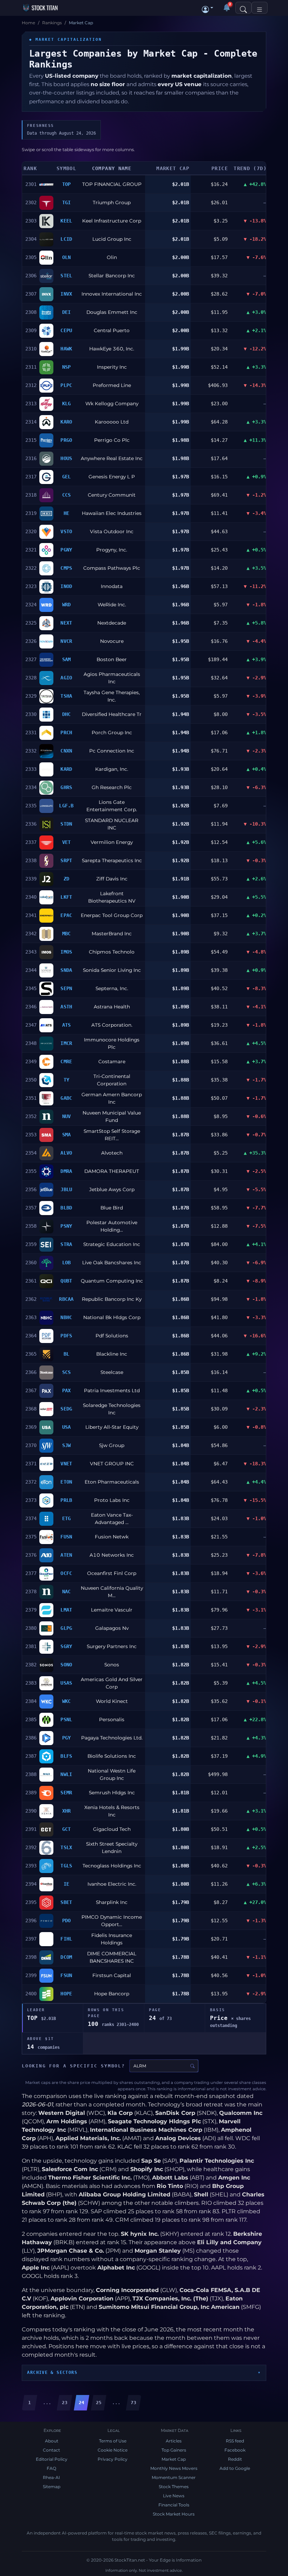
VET (67, 842)
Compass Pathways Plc (112, 568)
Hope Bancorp (112, 1994)
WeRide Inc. (112, 605)
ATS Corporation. (112, 1025)
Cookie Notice (113, 2450)
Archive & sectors (52, 2372)
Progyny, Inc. (112, 550)
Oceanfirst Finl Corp (112, 1573)
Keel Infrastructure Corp (112, 221)
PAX (67, 1390)
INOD (66, 586)
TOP (67, 184)
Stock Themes (174, 2487)
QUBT (66, 1281)
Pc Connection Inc (112, 751)
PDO (67, 1920)
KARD (66, 769)
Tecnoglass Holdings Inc (112, 1866)
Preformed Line (112, 385)
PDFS (66, 1336)
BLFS (66, 1756)
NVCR (66, 641)
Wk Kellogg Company (112, 403)
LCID (66, 239)
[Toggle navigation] (260, 8)
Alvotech (112, 1153)
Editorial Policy (52, 2459)
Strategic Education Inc (112, 1244)
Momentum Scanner (174, 2477)
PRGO (66, 440)
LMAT (66, 1610)
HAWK (66, 349)
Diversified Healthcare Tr (112, 714)
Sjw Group (112, 1445)
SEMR (66, 1793)
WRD (67, 605)
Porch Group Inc (112, 732)
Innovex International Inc (112, 294)
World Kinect (112, 1701)
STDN (66, 824)
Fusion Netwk (112, 1537)
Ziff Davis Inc (112, 879)
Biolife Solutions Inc (112, 1756)
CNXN (66, 751)
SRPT (66, 860)
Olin (112, 257)
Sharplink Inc (112, 1902)
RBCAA (66, 1299)
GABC (66, 1098)
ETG (67, 1518)
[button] (208, 8)
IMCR (66, 1043)
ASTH (66, 1007)
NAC (67, 1592)
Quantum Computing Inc (112, 1281)
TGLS (66, 1866)
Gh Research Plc (112, 787)
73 (133, 2403)
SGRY (66, 1646)
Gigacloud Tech (112, 1829)
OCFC (66, 1573)
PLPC (66, 385)
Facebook (235, 2450)
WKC (67, 1701)
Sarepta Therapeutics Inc (112, 860)
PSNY (66, 1226)
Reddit (235, 2459)
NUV (67, 1116)
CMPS (66, 568)
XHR (67, 1811)
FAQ (51, 2468)
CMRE (66, 1061)
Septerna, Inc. (112, 988)
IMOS (66, 952)
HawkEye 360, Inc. (112, 349)
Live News (174, 2496)
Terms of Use (113, 2441)
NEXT (66, 623)
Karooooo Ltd (112, 422)
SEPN (66, 988)
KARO (66, 422)
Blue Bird (112, 1208)
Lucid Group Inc (112, 239)
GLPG (66, 1628)
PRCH (66, 732)
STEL (66, 276)
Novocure (112, 641)
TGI (67, 202)
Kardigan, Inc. (112, 769)
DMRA (66, 1171)
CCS (67, 495)
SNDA (66, 970)
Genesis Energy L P (112, 477)
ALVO (66, 1153)
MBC (67, 934)
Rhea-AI (51, 2477)
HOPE (66, 1994)
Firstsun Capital (112, 1975)
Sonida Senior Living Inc (112, 970)
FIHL (66, 1939)
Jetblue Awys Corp (112, 1189)
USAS (66, 1683)
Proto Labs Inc (112, 1500)
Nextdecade (112, 623)
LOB (67, 1263)
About (52, 2441)
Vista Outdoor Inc (112, 531)
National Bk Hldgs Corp (112, 1317)
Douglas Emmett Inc (112, 312)
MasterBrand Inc (112, 934)
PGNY (66, 550)
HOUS (66, 458)
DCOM (66, 1957)
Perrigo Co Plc (112, 440)
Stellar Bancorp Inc (112, 276)
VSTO (66, 531)
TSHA (66, 696)
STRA (66, 1244)
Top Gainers (174, 2450)
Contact (51, 2450)
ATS (67, 1025)
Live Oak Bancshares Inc (112, 1263)
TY (67, 1080)
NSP (67, 367)
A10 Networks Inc (112, 1555)
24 (81, 2403)
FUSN (66, 1537)
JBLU (66, 1189)
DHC (67, 714)
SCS (67, 1372)
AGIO (66, 678)
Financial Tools (174, 2505)
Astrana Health (112, 1007)
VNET (66, 1464)
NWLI (66, 1774)
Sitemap (52, 2487)
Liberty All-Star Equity (112, 1427)
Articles (174, 2441)
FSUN (66, 1975)
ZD (67, 879)
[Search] (243, 8)
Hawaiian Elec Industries (112, 513)
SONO (66, 1665)
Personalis (112, 1719)
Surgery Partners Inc (112, 1646)
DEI (67, 312)
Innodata (112, 586)
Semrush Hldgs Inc (112, 1793)
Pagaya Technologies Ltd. (112, 1738)
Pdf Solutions (112, 1336)
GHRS (66, 787)
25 (99, 2403)
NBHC (66, 1317)
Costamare (112, 1061)
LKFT (66, 897)
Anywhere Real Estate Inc (112, 458)
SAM (67, 659)
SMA (67, 1135)
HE (67, 513)
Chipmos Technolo (112, 952)
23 (65, 2403)
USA (67, 1427)
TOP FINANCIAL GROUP (112, 184)
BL (67, 1354)
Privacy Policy (113, 2459)
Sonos (112, 1665)
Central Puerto (112, 330)
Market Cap (174, 2459)
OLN (67, 257)
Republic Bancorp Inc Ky (112, 1299)
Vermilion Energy (112, 842)
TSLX (66, 1847)
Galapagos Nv (112, 1628)
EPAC (66, 915)
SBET (66, 1902)
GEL (67, 477)
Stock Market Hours (174, 2514)
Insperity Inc (112, 367)
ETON (66, 1482)
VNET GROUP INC (112, 1464)
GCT (67, 1829)
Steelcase (112, 1372)
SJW (67, 1445)
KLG (67, 403)
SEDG (66, 1409)
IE (67, 1884)
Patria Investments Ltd (112, 1390)
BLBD (66, 1208)
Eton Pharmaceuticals (112, 1482)
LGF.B (66, 806)
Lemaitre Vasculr (112, 1610)
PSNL (66, 1719)
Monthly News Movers (174, 2468)
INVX (66, 294)
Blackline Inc (112, 1354)
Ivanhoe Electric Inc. (112, 1884)
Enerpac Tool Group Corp (112, 915)
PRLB (66, 1500)
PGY (67, 1738)
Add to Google (235, 2468)
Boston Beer (112, 659)
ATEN (66, 1555)
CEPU (66, 330)
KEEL (66, 221)
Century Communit (112, 495)
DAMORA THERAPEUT (112, 1171)
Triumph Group (112, 202)
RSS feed (235, 2441)
